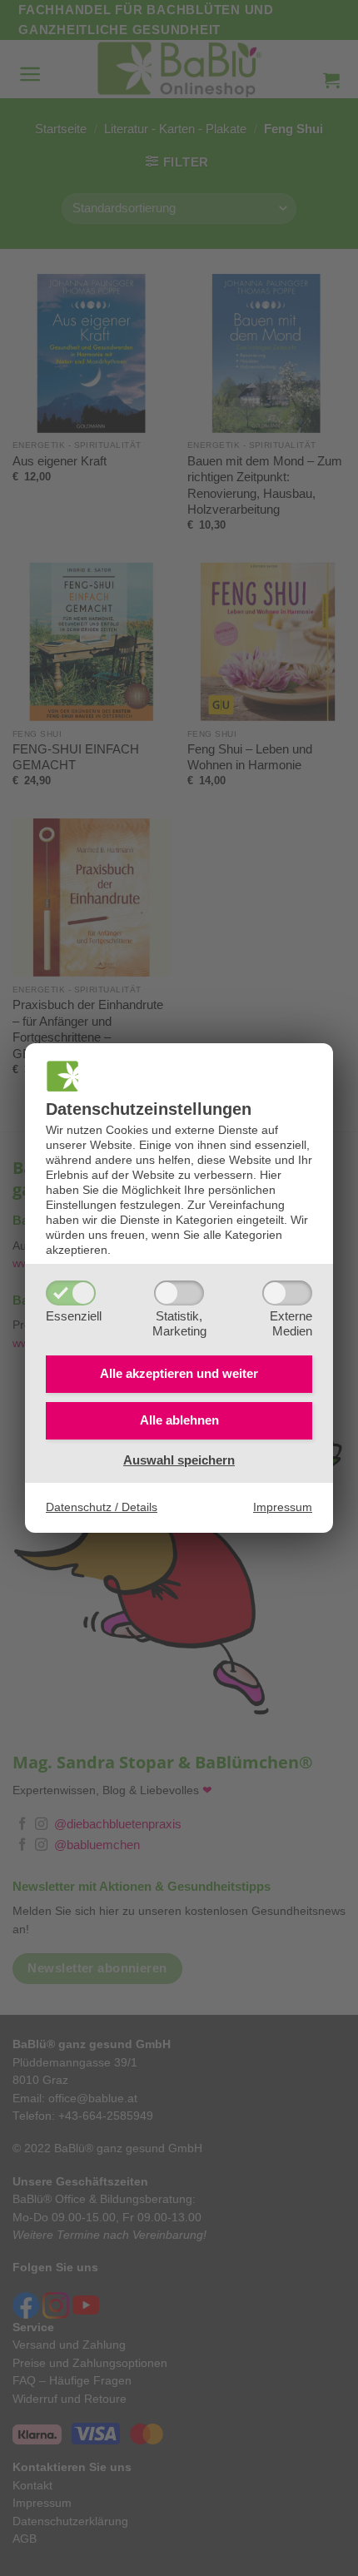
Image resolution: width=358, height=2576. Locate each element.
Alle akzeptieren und (179, 1373)
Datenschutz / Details (102, 1507)
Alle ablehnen (179, 1420)
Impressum (283, 1507)
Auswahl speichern (179, 1460)
